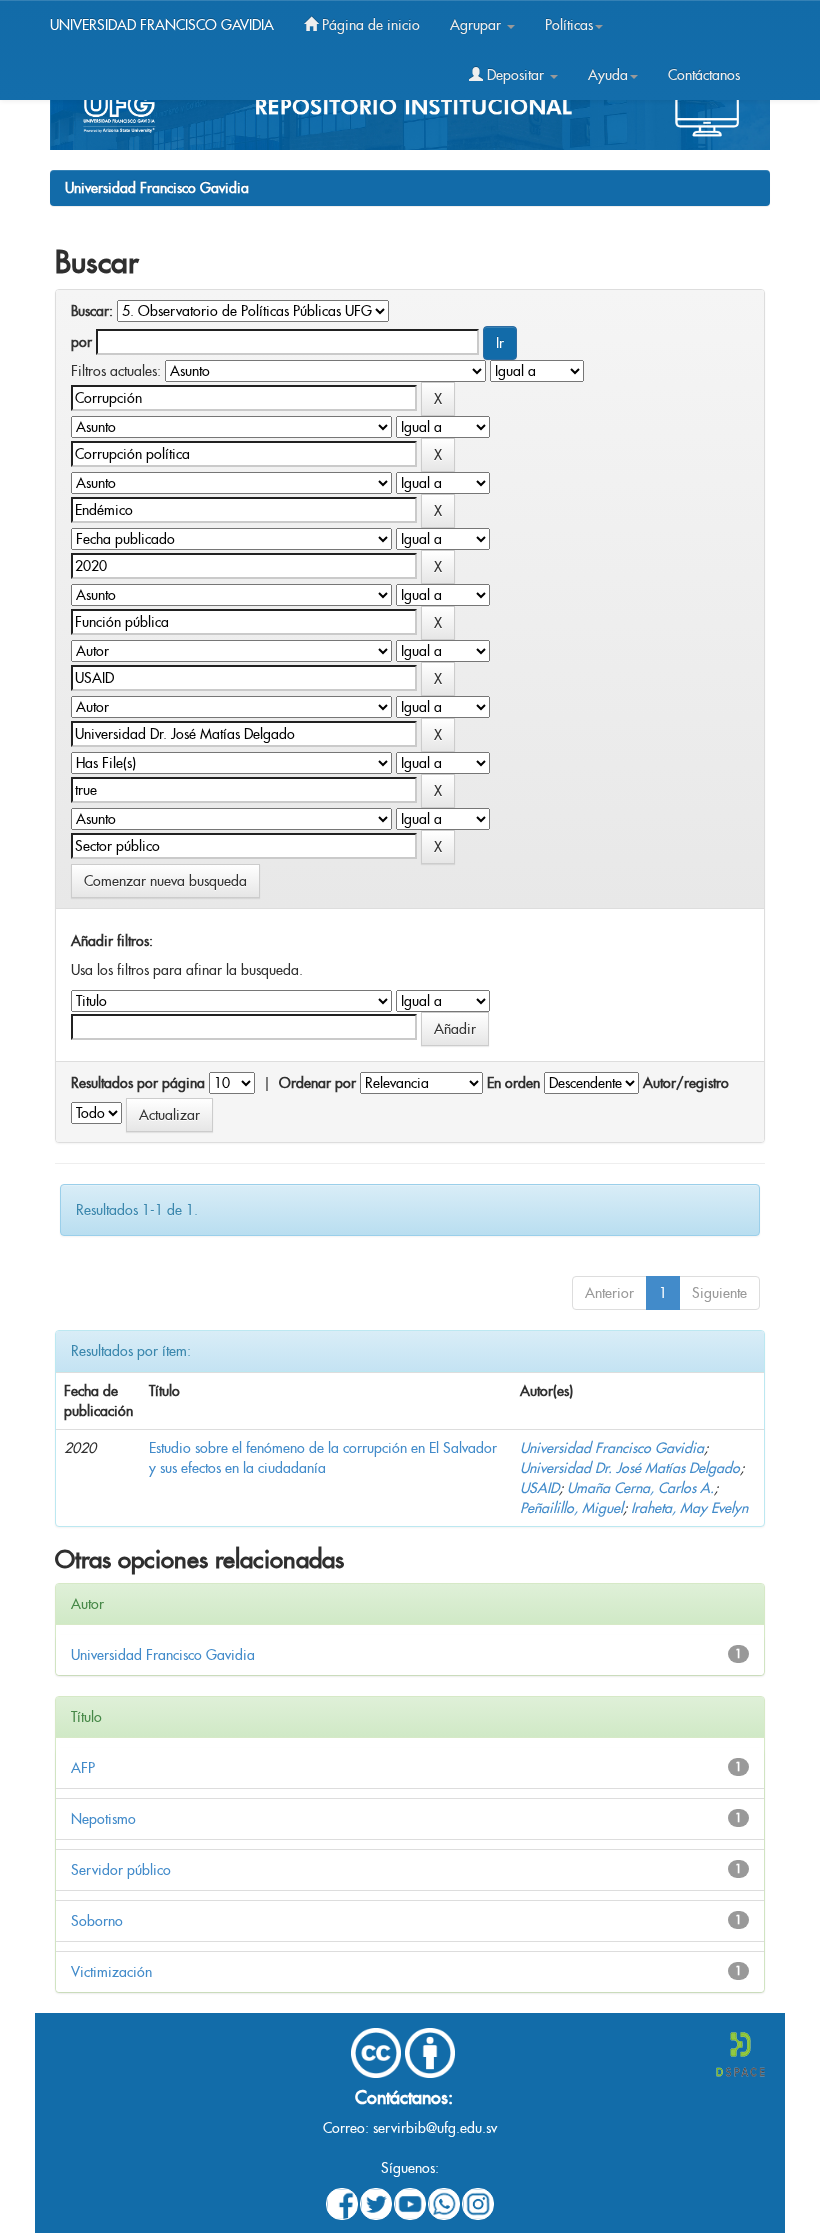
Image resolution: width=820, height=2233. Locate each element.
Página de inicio (369, 25)
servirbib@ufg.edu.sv (435, 2128)
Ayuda (608, 75)
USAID (539, 1488)
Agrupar (477, 25)
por (81, 342)
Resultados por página (138, 1083)
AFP (83, 1768)
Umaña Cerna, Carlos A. (640, 1488)
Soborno (97, 1921)
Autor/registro (686, 1083)
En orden (513, 1083)
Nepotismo (103, 1819)
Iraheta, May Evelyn (689, 1508)
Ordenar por (317, 1083)
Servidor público (121, 1870)
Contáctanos (704, 75)
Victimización (111, 1972)
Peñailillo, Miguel (571, 1508)
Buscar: (92, 311)
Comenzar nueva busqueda (165, 881)
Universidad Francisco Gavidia (157, 188)
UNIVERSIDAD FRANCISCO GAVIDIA (162, 25)
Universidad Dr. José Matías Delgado (630, 1468)
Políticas (569, 25)
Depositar (515, 75)
